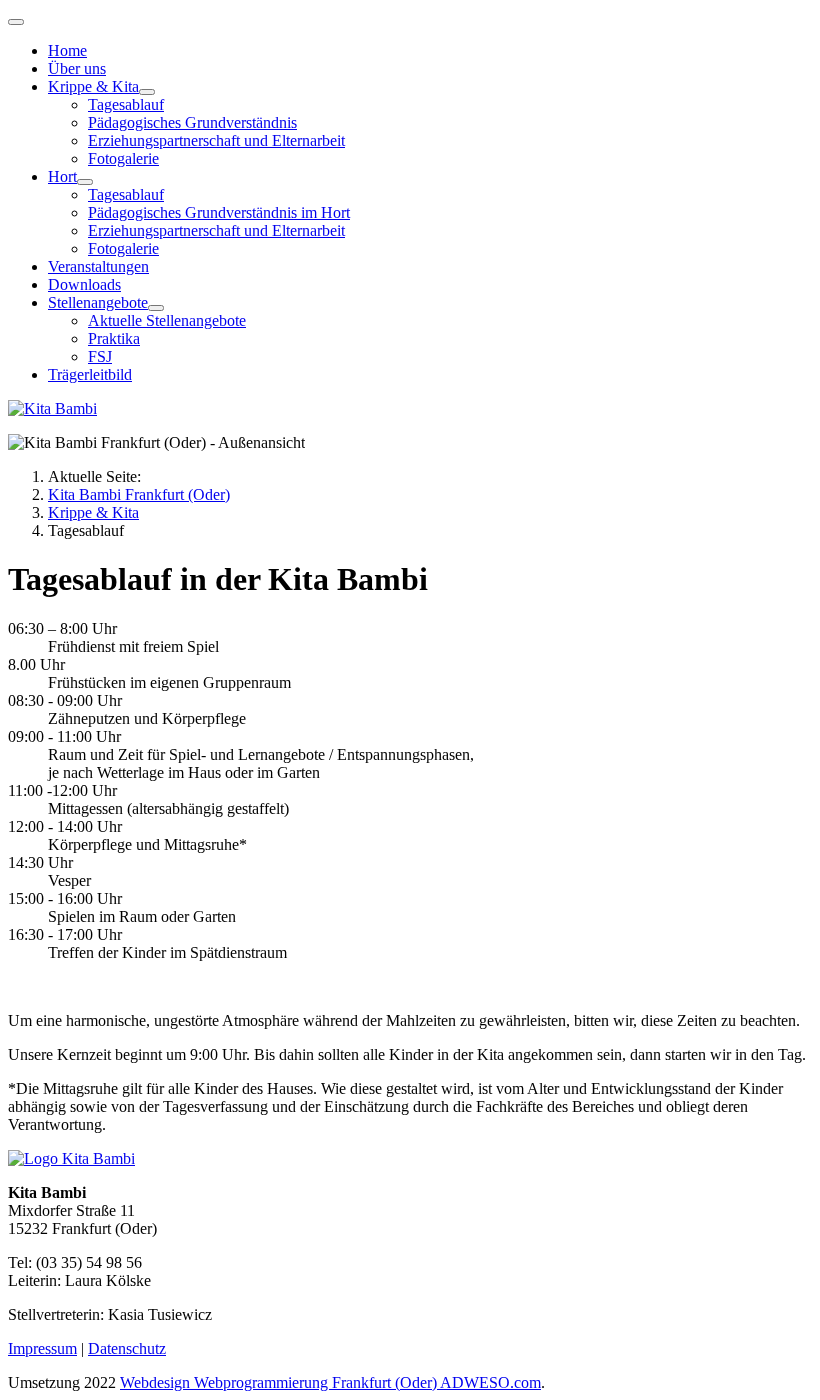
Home (67, 50)
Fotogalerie (123, 158)
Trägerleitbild (90, 374)
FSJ (100, 356)
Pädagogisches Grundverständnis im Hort (219, 212)
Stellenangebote (98, 302)
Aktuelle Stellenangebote (167, 320)
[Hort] (85, 182)
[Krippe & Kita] (147, 92)
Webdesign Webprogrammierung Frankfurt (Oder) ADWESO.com (330, 1382)
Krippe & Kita (93, 86)
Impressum (42, 1348)
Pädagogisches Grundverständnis (192, 122)
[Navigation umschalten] (16, 22)
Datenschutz (127, 1348)
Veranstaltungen (98, 266)
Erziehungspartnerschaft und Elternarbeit (216, 140)
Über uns (77, 68)
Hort (62, 176)
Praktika (114, 338)
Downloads (84, 284)
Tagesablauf (126, 104)
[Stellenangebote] (156, 308)
